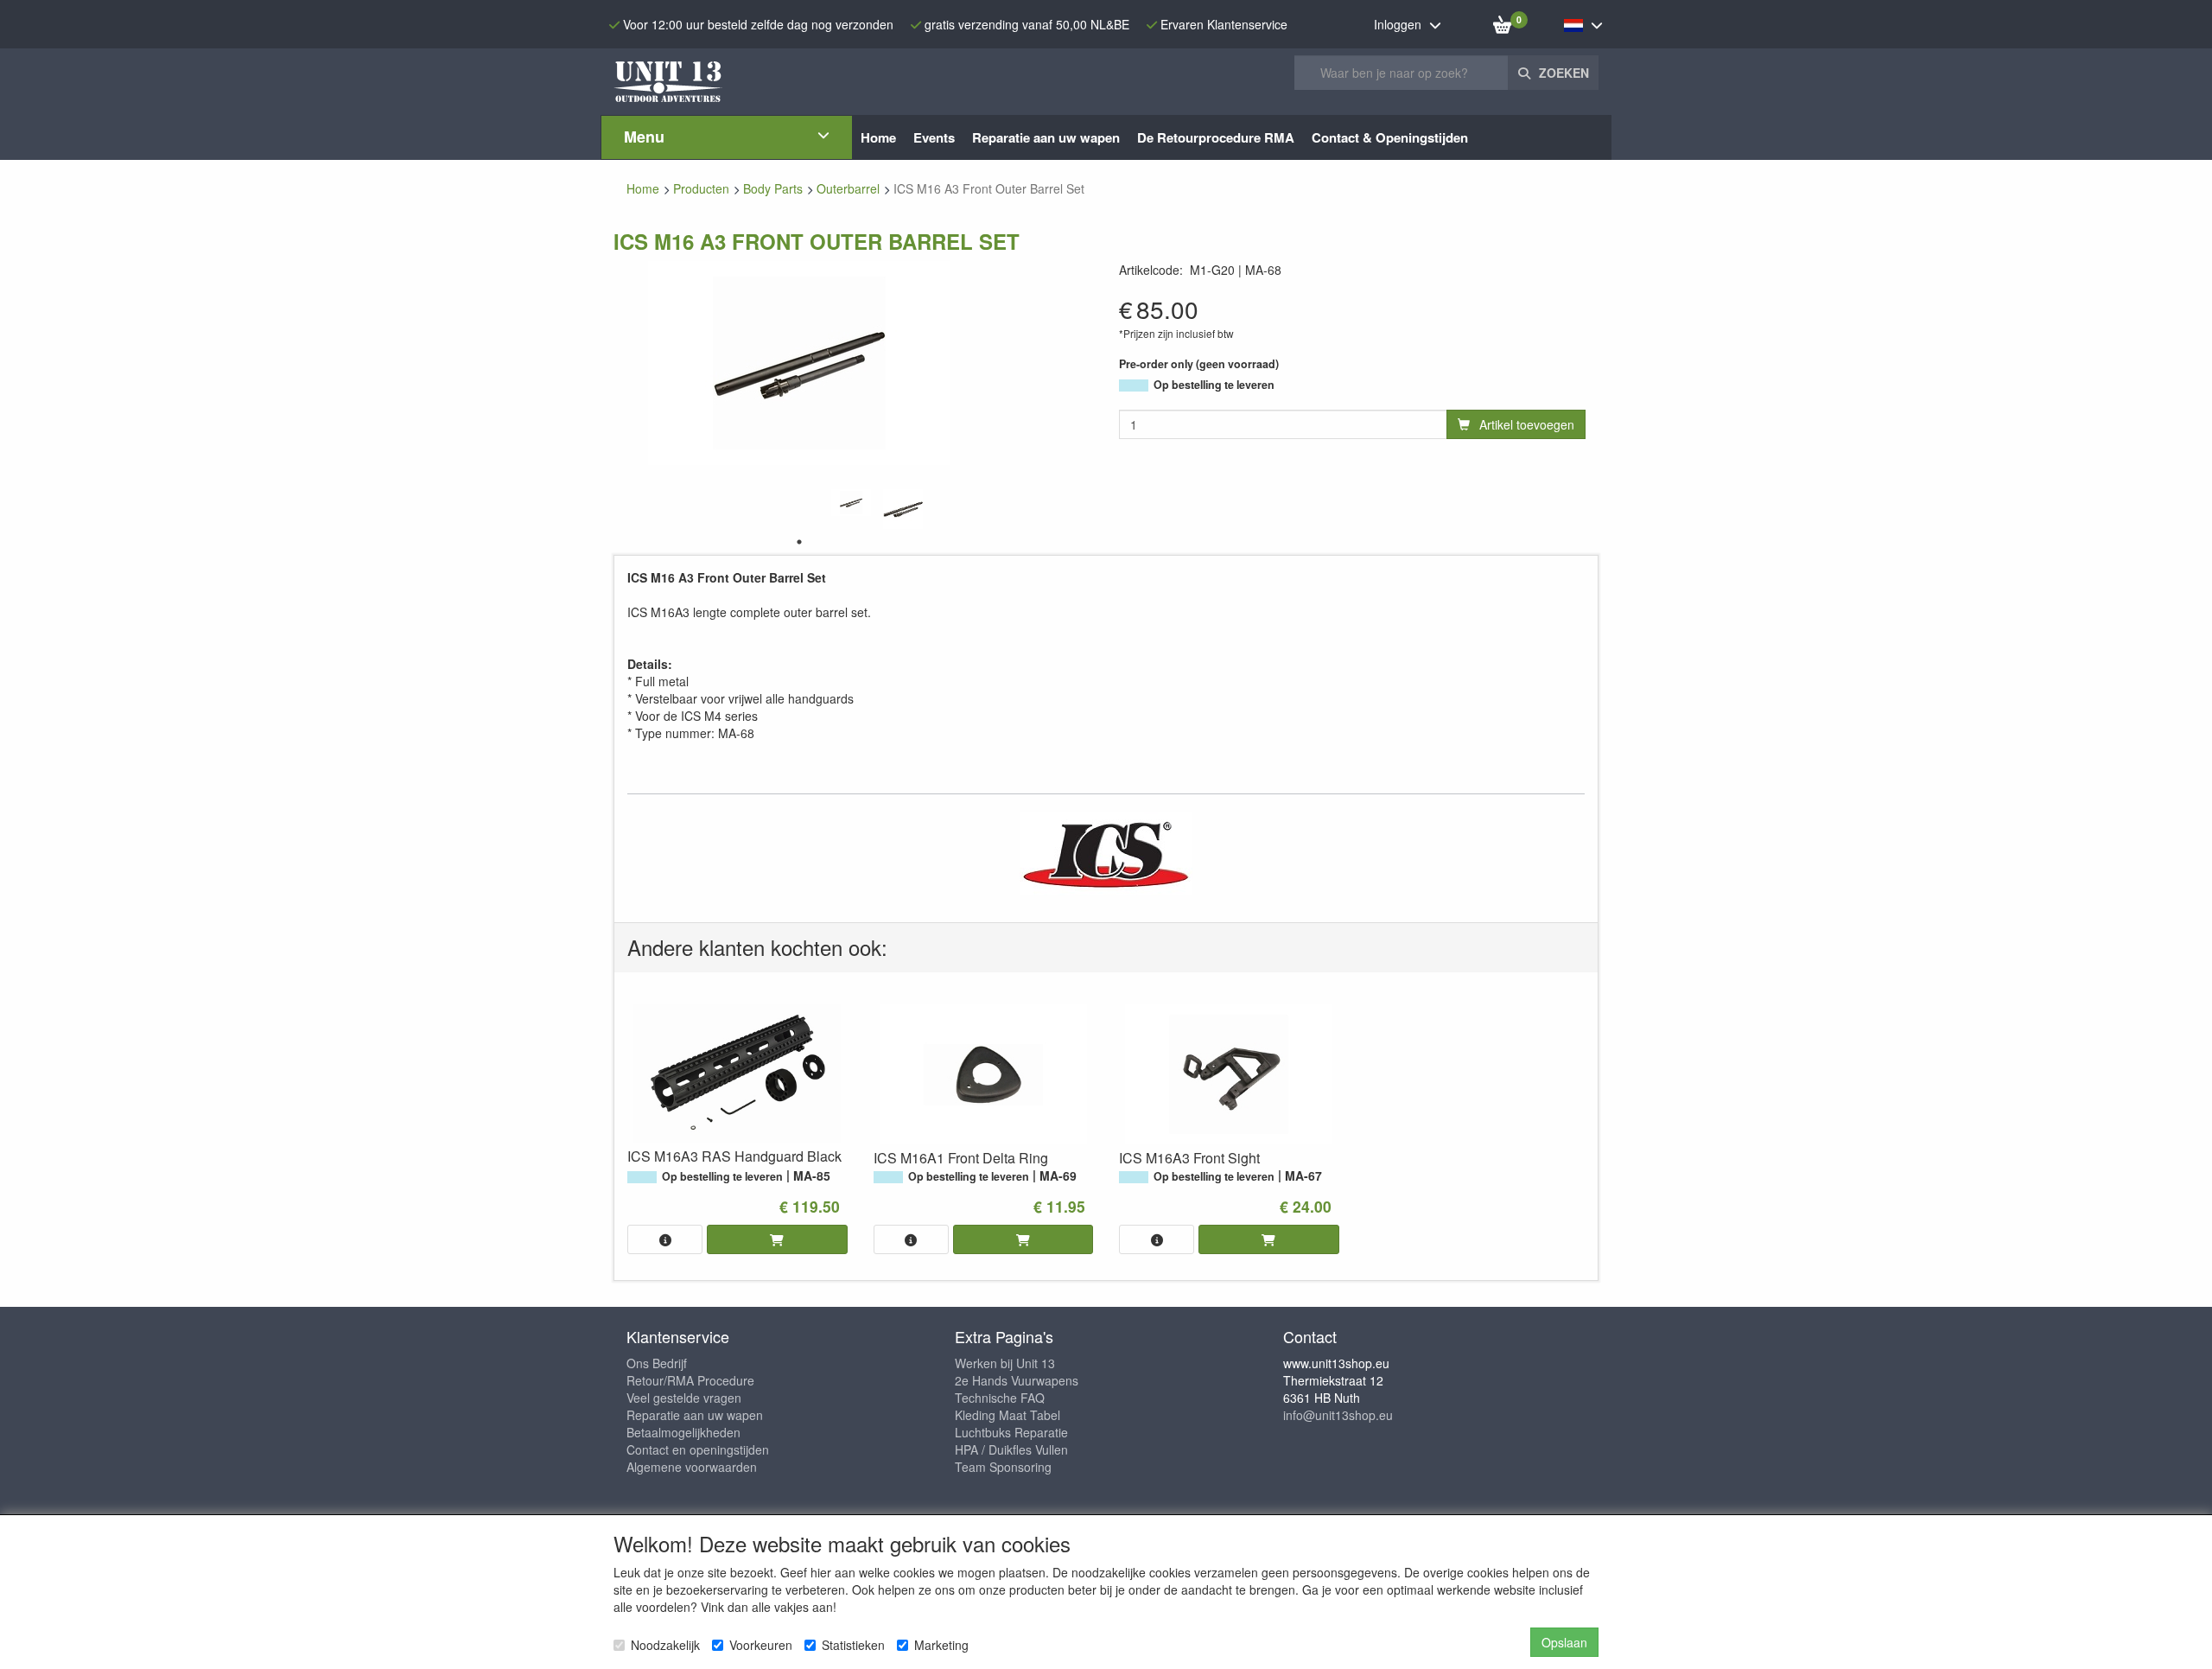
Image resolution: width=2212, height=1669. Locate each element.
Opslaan (1564, 1642)
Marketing (941, 1645)
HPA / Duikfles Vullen (1011, 1449)
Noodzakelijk (665, 1645)
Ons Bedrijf (657, 1363)
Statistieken (853, 1645)
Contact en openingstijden (698, 1449)
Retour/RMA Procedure (690, 1380)
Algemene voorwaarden (692, 1467)
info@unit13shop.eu (1338, 1415)
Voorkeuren (761, 1645)
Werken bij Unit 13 (1005, 1363)
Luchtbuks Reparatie (1011, 1432)
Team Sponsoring (1003, 1467)
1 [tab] (799, 542)
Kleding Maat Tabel (1007, 1415)
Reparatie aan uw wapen (695, 1415)
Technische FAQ (1000, 1398)
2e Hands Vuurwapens (1017, 1380)
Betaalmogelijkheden (683, 1432)
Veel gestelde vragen (684, 1398)
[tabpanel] (851, 503)
